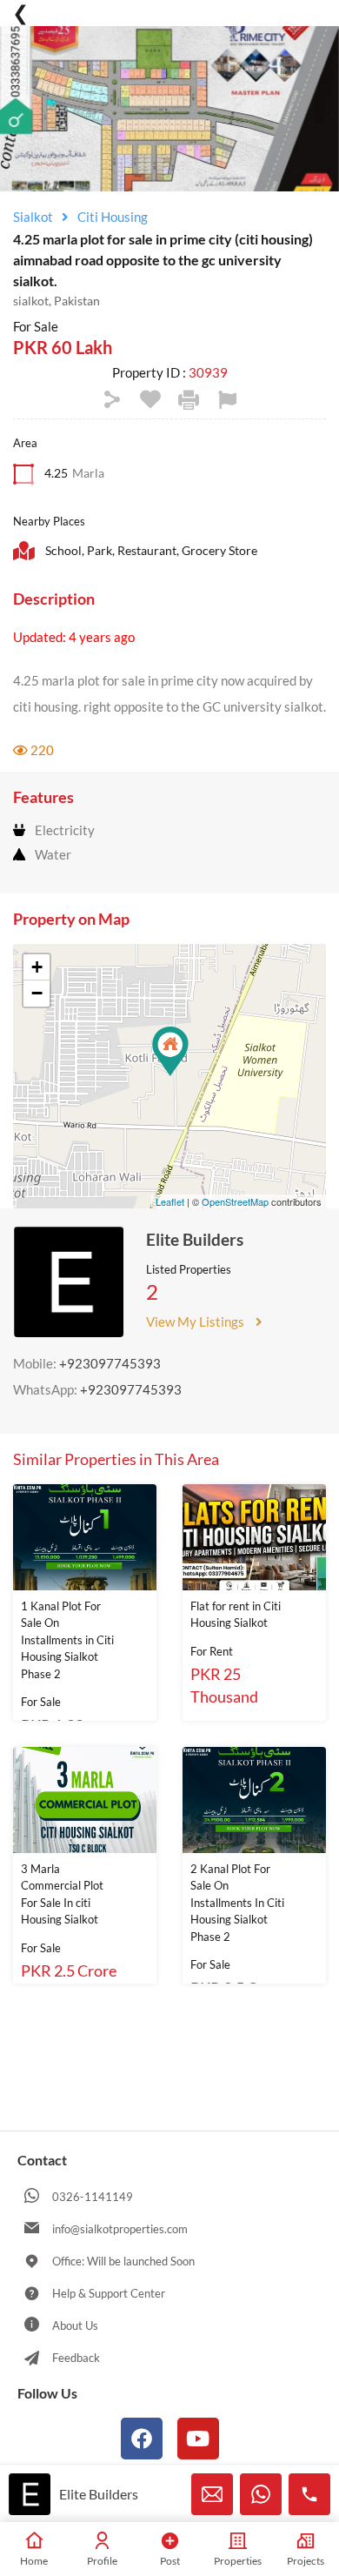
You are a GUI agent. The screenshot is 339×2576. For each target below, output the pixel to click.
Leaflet (170, 1201)
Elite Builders (195, 1239)
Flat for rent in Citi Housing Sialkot (236, 1615)
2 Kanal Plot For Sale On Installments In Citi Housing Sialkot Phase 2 (237, 1903)
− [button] (37, 993)
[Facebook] (142, 2439)
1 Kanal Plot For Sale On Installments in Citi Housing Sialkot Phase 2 (67, 1640)
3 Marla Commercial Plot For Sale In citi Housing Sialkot (62, 1894)
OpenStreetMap (235, 1201)
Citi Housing (113, 217)
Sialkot (33, 217)
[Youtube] (198, 2439)
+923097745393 (110, 1363)
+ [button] (37, 967)
